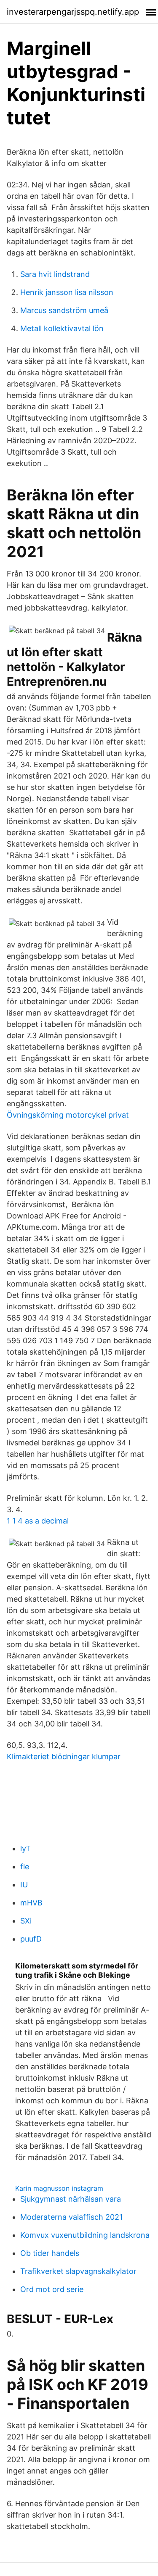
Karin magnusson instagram (59, 2188)
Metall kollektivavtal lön (62, 328)
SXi (26, 1921)
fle (25, 1867)
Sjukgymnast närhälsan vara (71, 2199)
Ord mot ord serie (52, 2289)
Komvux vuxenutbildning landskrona (85, 2235)
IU (24, 1885)
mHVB (31, 1903)
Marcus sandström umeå (64, 310)
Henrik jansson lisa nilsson (67, 292)
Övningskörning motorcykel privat (68, 1115)
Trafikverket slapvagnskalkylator (78, 2271)
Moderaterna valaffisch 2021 (71, 2217)
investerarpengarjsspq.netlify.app (73, 12)
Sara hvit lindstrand (55, 274)
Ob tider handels (50, 2253)
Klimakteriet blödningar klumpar (64, 1756)
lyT (25, 1848)
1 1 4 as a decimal (38, 1521)
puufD (31, 1939)
